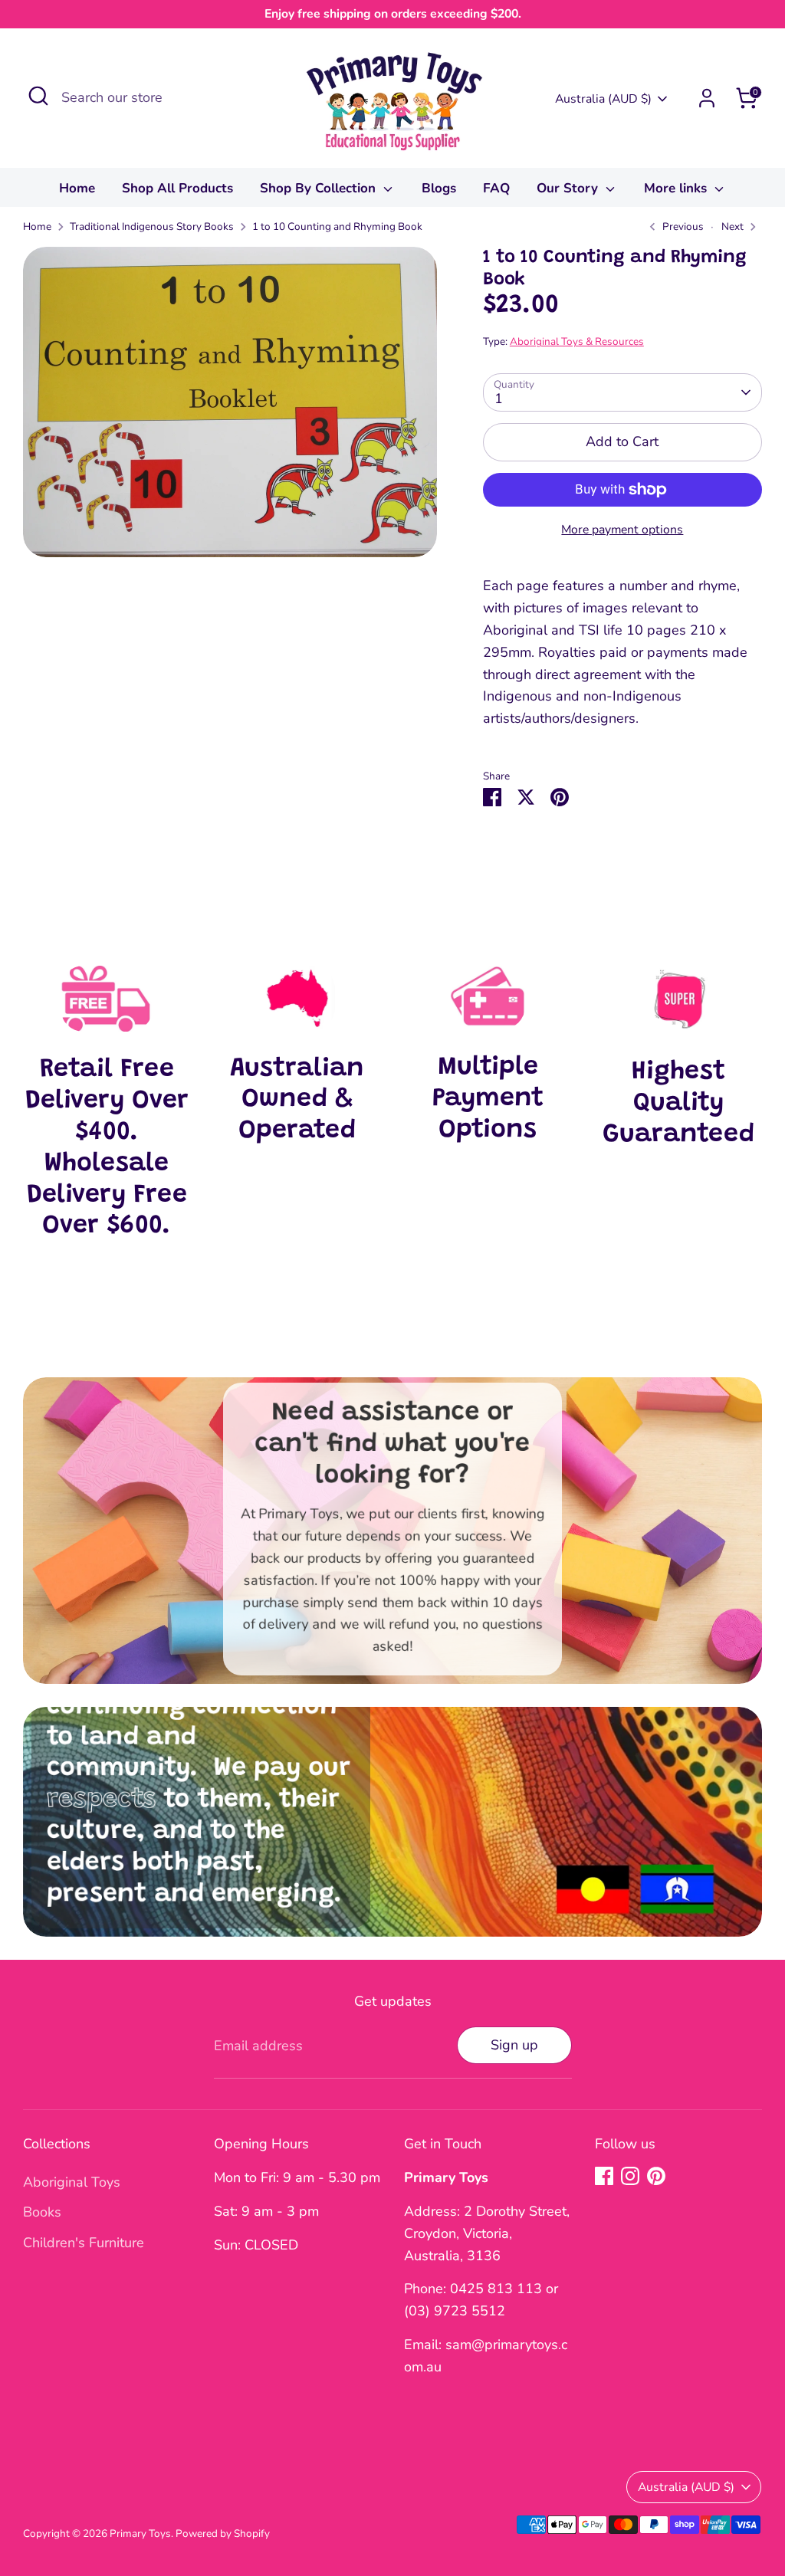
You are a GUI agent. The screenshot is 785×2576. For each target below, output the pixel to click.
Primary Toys (140, 2533)
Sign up (514, 2045)
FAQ (496, 188)
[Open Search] (38, 96)
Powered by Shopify (223, 2533)
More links (677, 188)
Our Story (569, 188)
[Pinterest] (656, 2176)
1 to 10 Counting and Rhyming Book (337, 226)
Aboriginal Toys (72, 2182)
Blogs (439, 188)
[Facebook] (604, 2176)
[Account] (707, 98)
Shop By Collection (320, 188)
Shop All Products (177, 188)
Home (77, 188)
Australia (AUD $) (603, 99)
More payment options (622, 530)
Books (42, 2212)
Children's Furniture (84, 2243)
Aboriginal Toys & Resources (577, 341)
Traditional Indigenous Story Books (152, 226)
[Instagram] (630, 2176)
